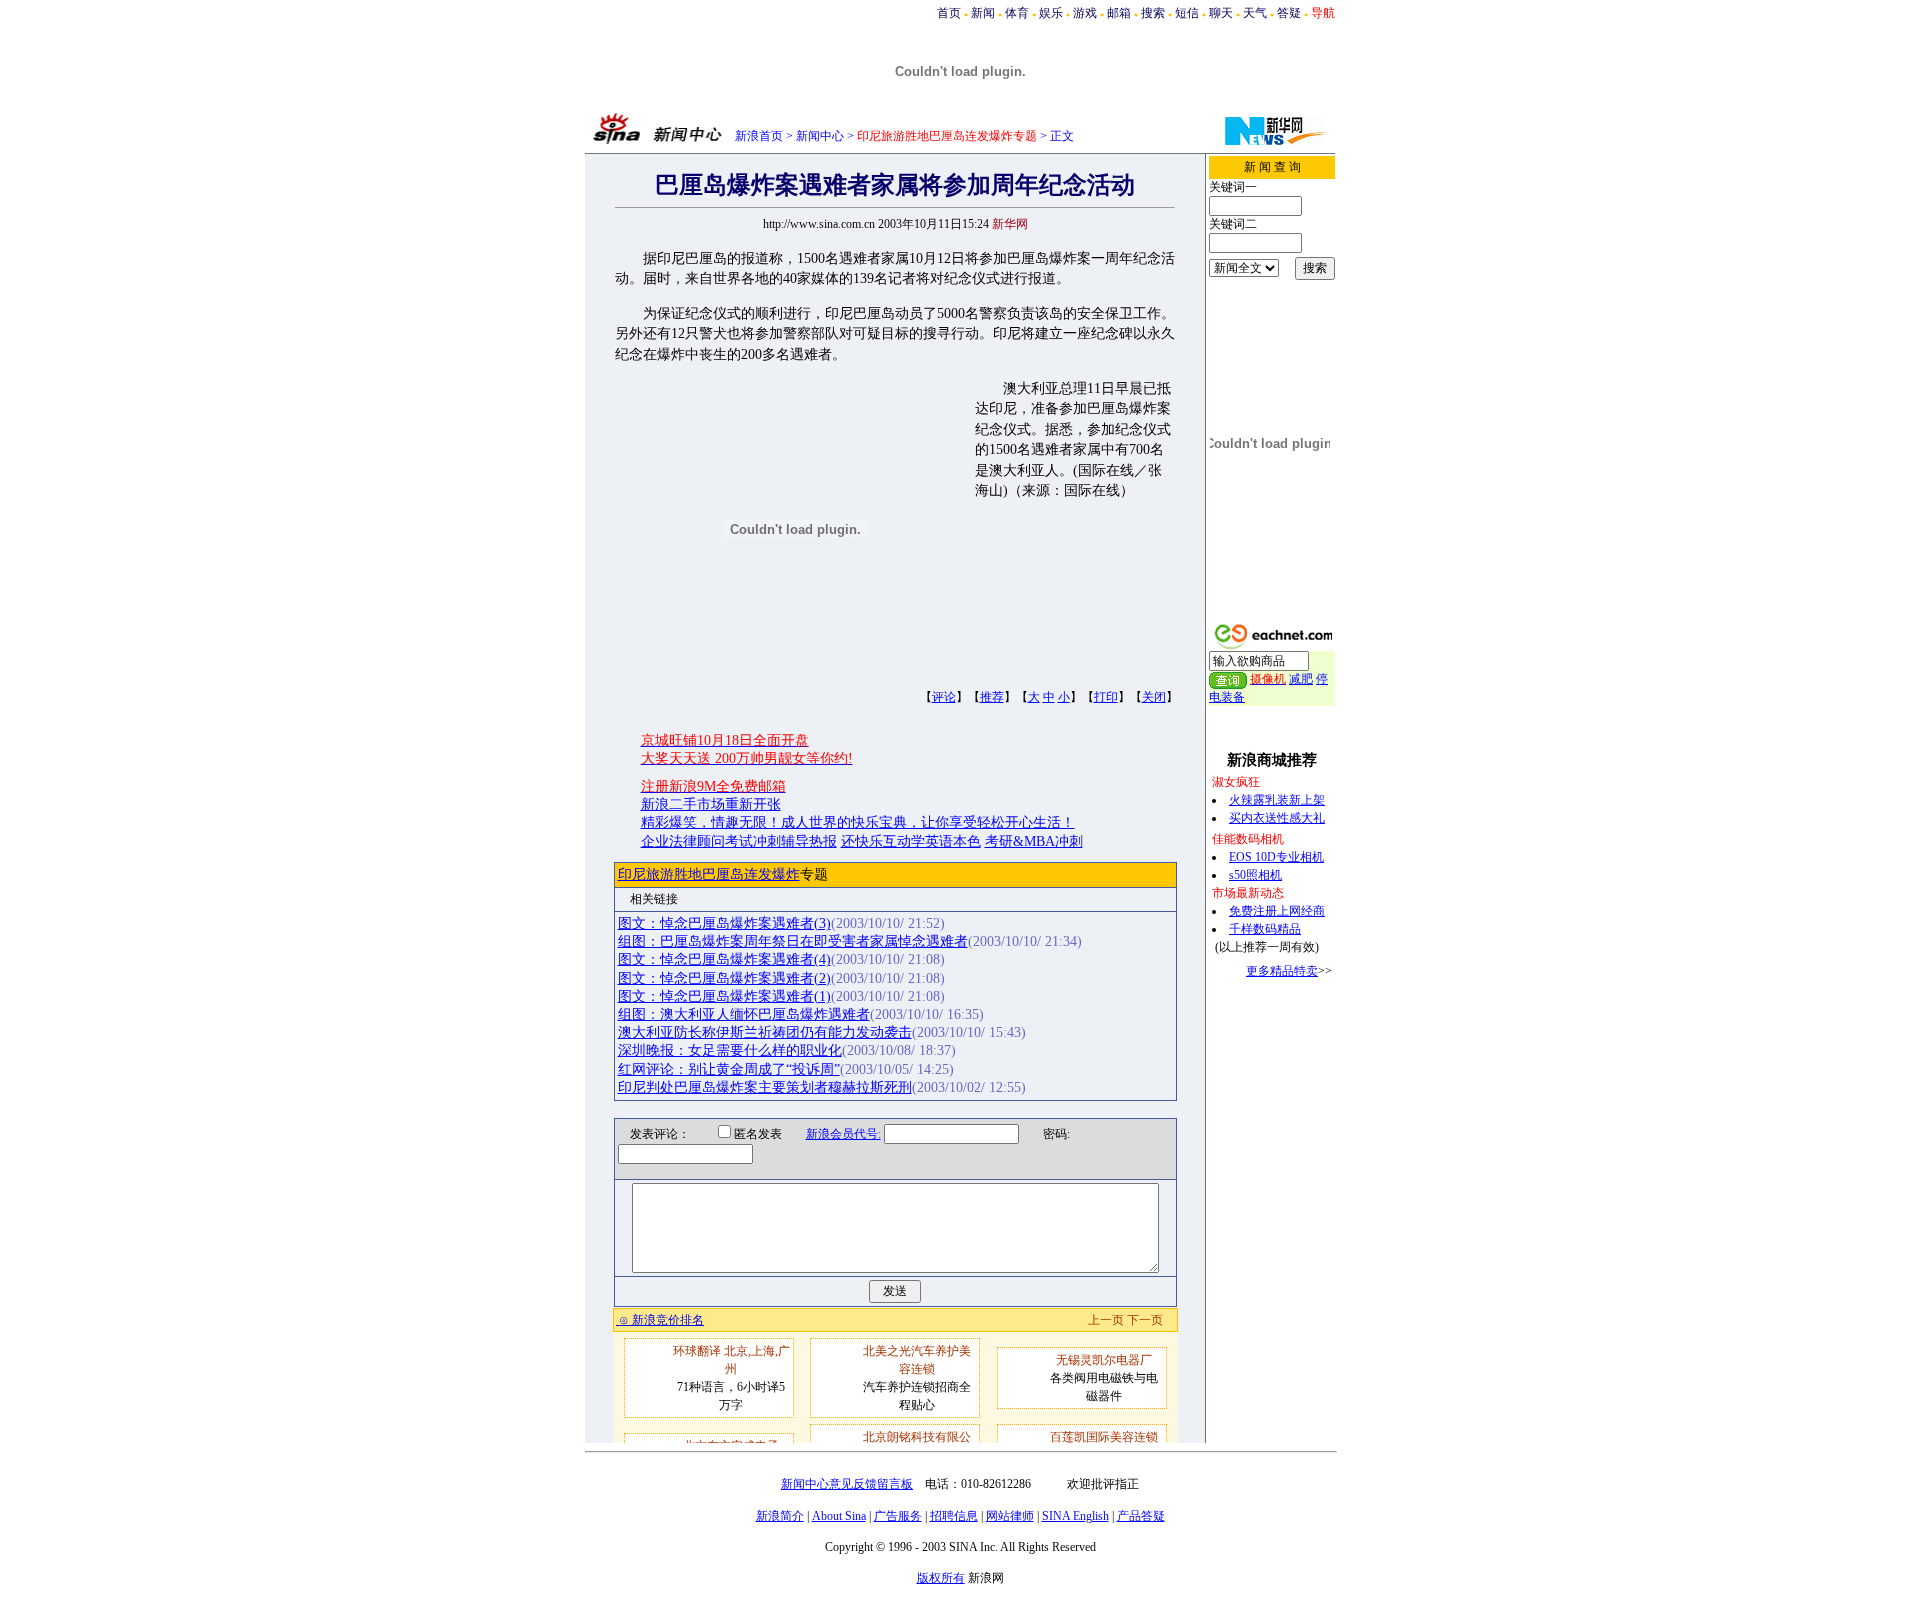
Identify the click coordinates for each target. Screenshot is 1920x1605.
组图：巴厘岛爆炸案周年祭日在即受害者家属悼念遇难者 (793, 941)
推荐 (992, 697)
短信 (1187, 13)
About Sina (839, 1516)
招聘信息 (954, 1516)
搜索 (1153, 13)
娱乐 (1051, 13)
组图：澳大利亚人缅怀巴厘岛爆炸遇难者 (744, 1014)
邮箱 (1119, 13)
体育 (1017, 13)
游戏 (1085, 13)
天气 (1255, 13)
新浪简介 (780, 1516)
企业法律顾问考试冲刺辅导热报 (739, 841)
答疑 (1289, 13)
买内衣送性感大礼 (1277, 818)
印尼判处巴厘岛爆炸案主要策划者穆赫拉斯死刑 (765, 1087)
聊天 (1221, 13)
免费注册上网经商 (1277, 911)
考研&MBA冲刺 (1034, 841)
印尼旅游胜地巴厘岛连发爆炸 (709, 874)
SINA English (1075, 1516)
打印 (1106, 697)
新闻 (983, 13)
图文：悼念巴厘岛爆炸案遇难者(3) (724, 923)
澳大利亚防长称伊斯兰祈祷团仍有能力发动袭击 (765, 1032)
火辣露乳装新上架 (1277, 800)
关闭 (1154, 697)
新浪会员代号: (843, 1134)
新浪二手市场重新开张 (711, 804)
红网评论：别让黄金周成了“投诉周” (729, 1069)
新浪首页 (759, 136)
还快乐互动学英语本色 (911, 841)
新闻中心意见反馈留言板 (847, 1484)
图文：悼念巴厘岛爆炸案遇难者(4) (724, 959)
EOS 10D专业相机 (1276, 857)
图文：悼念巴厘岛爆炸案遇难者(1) (724, 996)
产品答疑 (1141, 1516)
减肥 (1301, 679)
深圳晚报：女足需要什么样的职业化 (730, 1050)
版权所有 (941, 1578)
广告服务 (898, 1516)
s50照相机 (1255, 875)
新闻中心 (820, 136)
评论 (944, 697)
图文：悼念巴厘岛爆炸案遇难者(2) (724, 978)
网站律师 (1010, 1516)
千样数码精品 (1265, 929)
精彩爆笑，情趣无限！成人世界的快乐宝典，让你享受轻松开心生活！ (858, 822)
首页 (949, 13)
